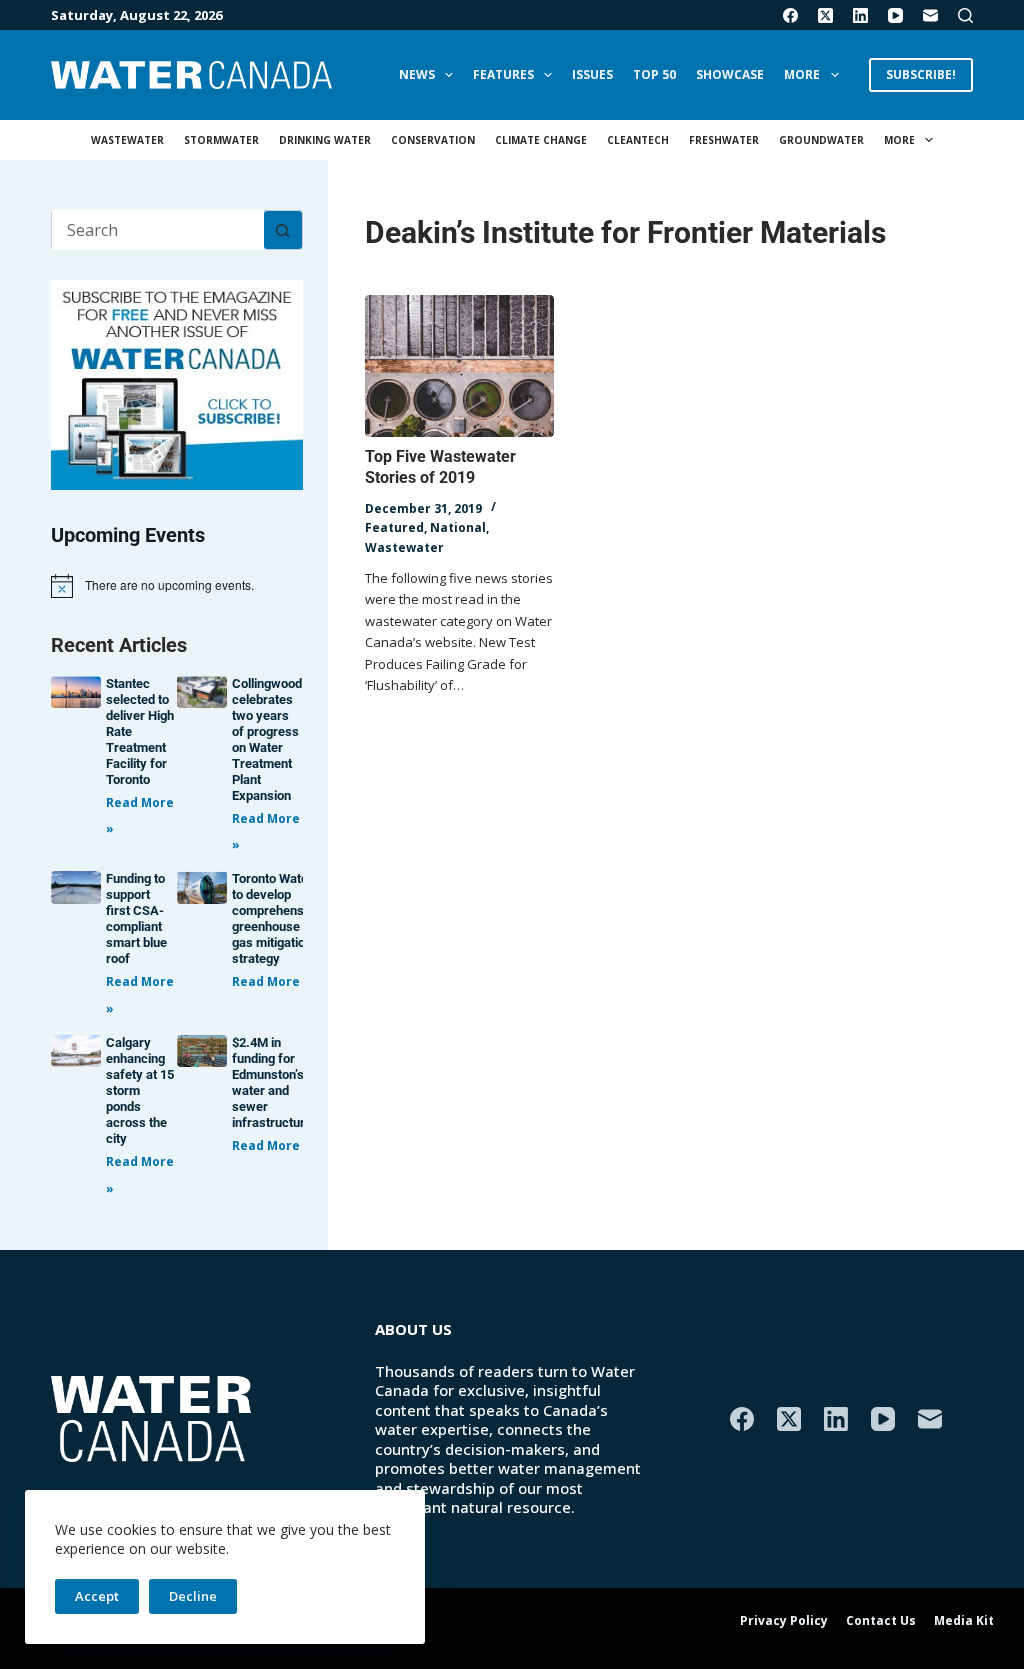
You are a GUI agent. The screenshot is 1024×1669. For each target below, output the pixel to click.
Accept (97, 1596)
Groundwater (821, 140)
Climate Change (541, 140)
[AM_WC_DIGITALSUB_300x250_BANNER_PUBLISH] (176, 383)
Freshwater (724, 140)
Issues (592, 74)
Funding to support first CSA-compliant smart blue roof (136, 918)
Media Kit (964, 1621)
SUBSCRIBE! (921, 74)
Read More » (271, 981)
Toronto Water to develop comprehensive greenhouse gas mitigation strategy (276, 918)
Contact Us (881, 1621)
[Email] (930, 15)
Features (503, 74)
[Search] (965, 15)
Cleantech (638, 140)
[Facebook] (790, 15)
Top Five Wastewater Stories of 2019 (440, 467)
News (417, 74)
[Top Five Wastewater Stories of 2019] (459, 366)
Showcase (730, 74)
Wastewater (127, 140)
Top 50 (654, 74)
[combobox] (157, 230)
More (802, 74)
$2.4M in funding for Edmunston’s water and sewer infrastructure (272, 1082)
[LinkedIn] (860, 15)
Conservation (433, 140)
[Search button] (283, 230)
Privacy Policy (784, 1621)
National (458, 527)
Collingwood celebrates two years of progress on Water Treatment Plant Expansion (267, 739)
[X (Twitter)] (825, 15)
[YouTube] (895, 15)
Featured (394, 527)
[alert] (176, 586)
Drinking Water (325, 140)
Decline (193, 1596)
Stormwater (221, 140)
